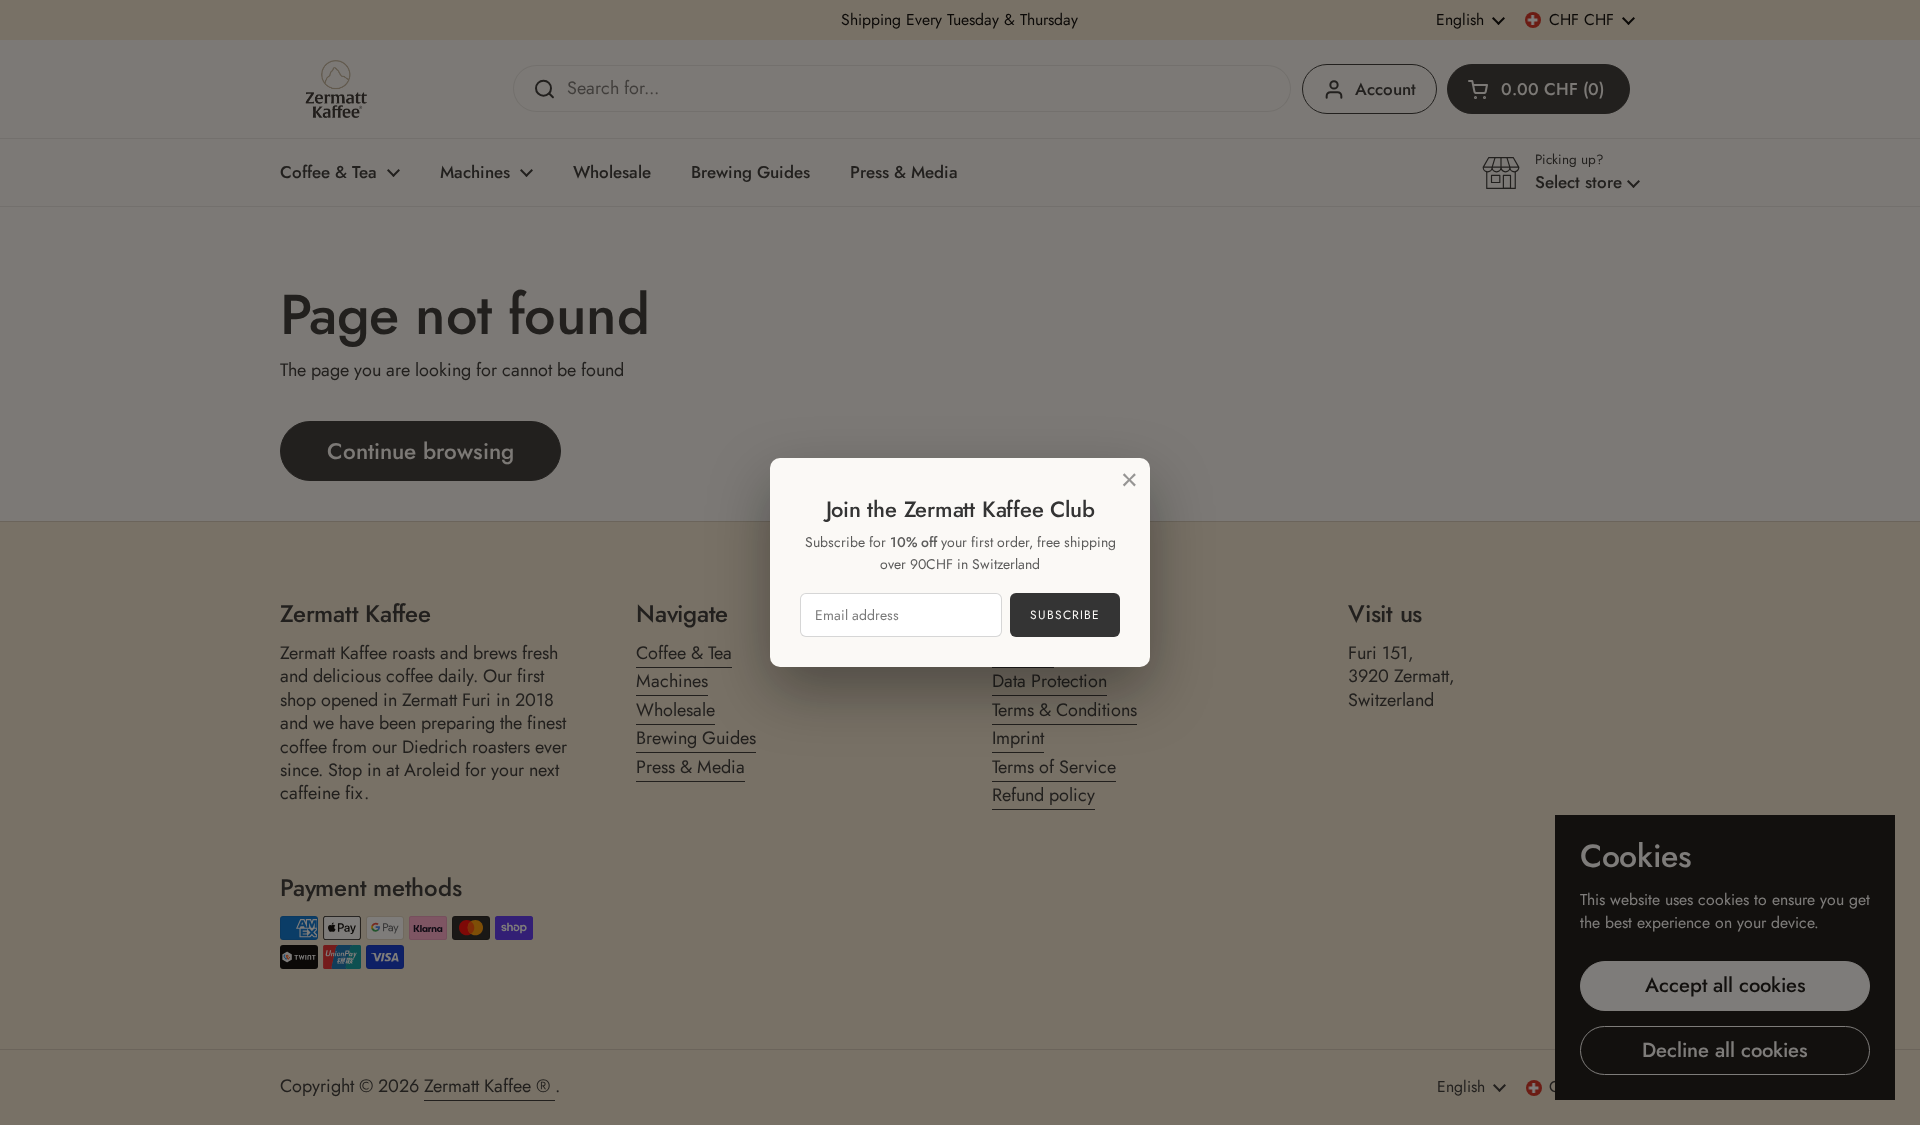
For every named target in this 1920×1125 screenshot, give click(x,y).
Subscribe (1065, 615)
